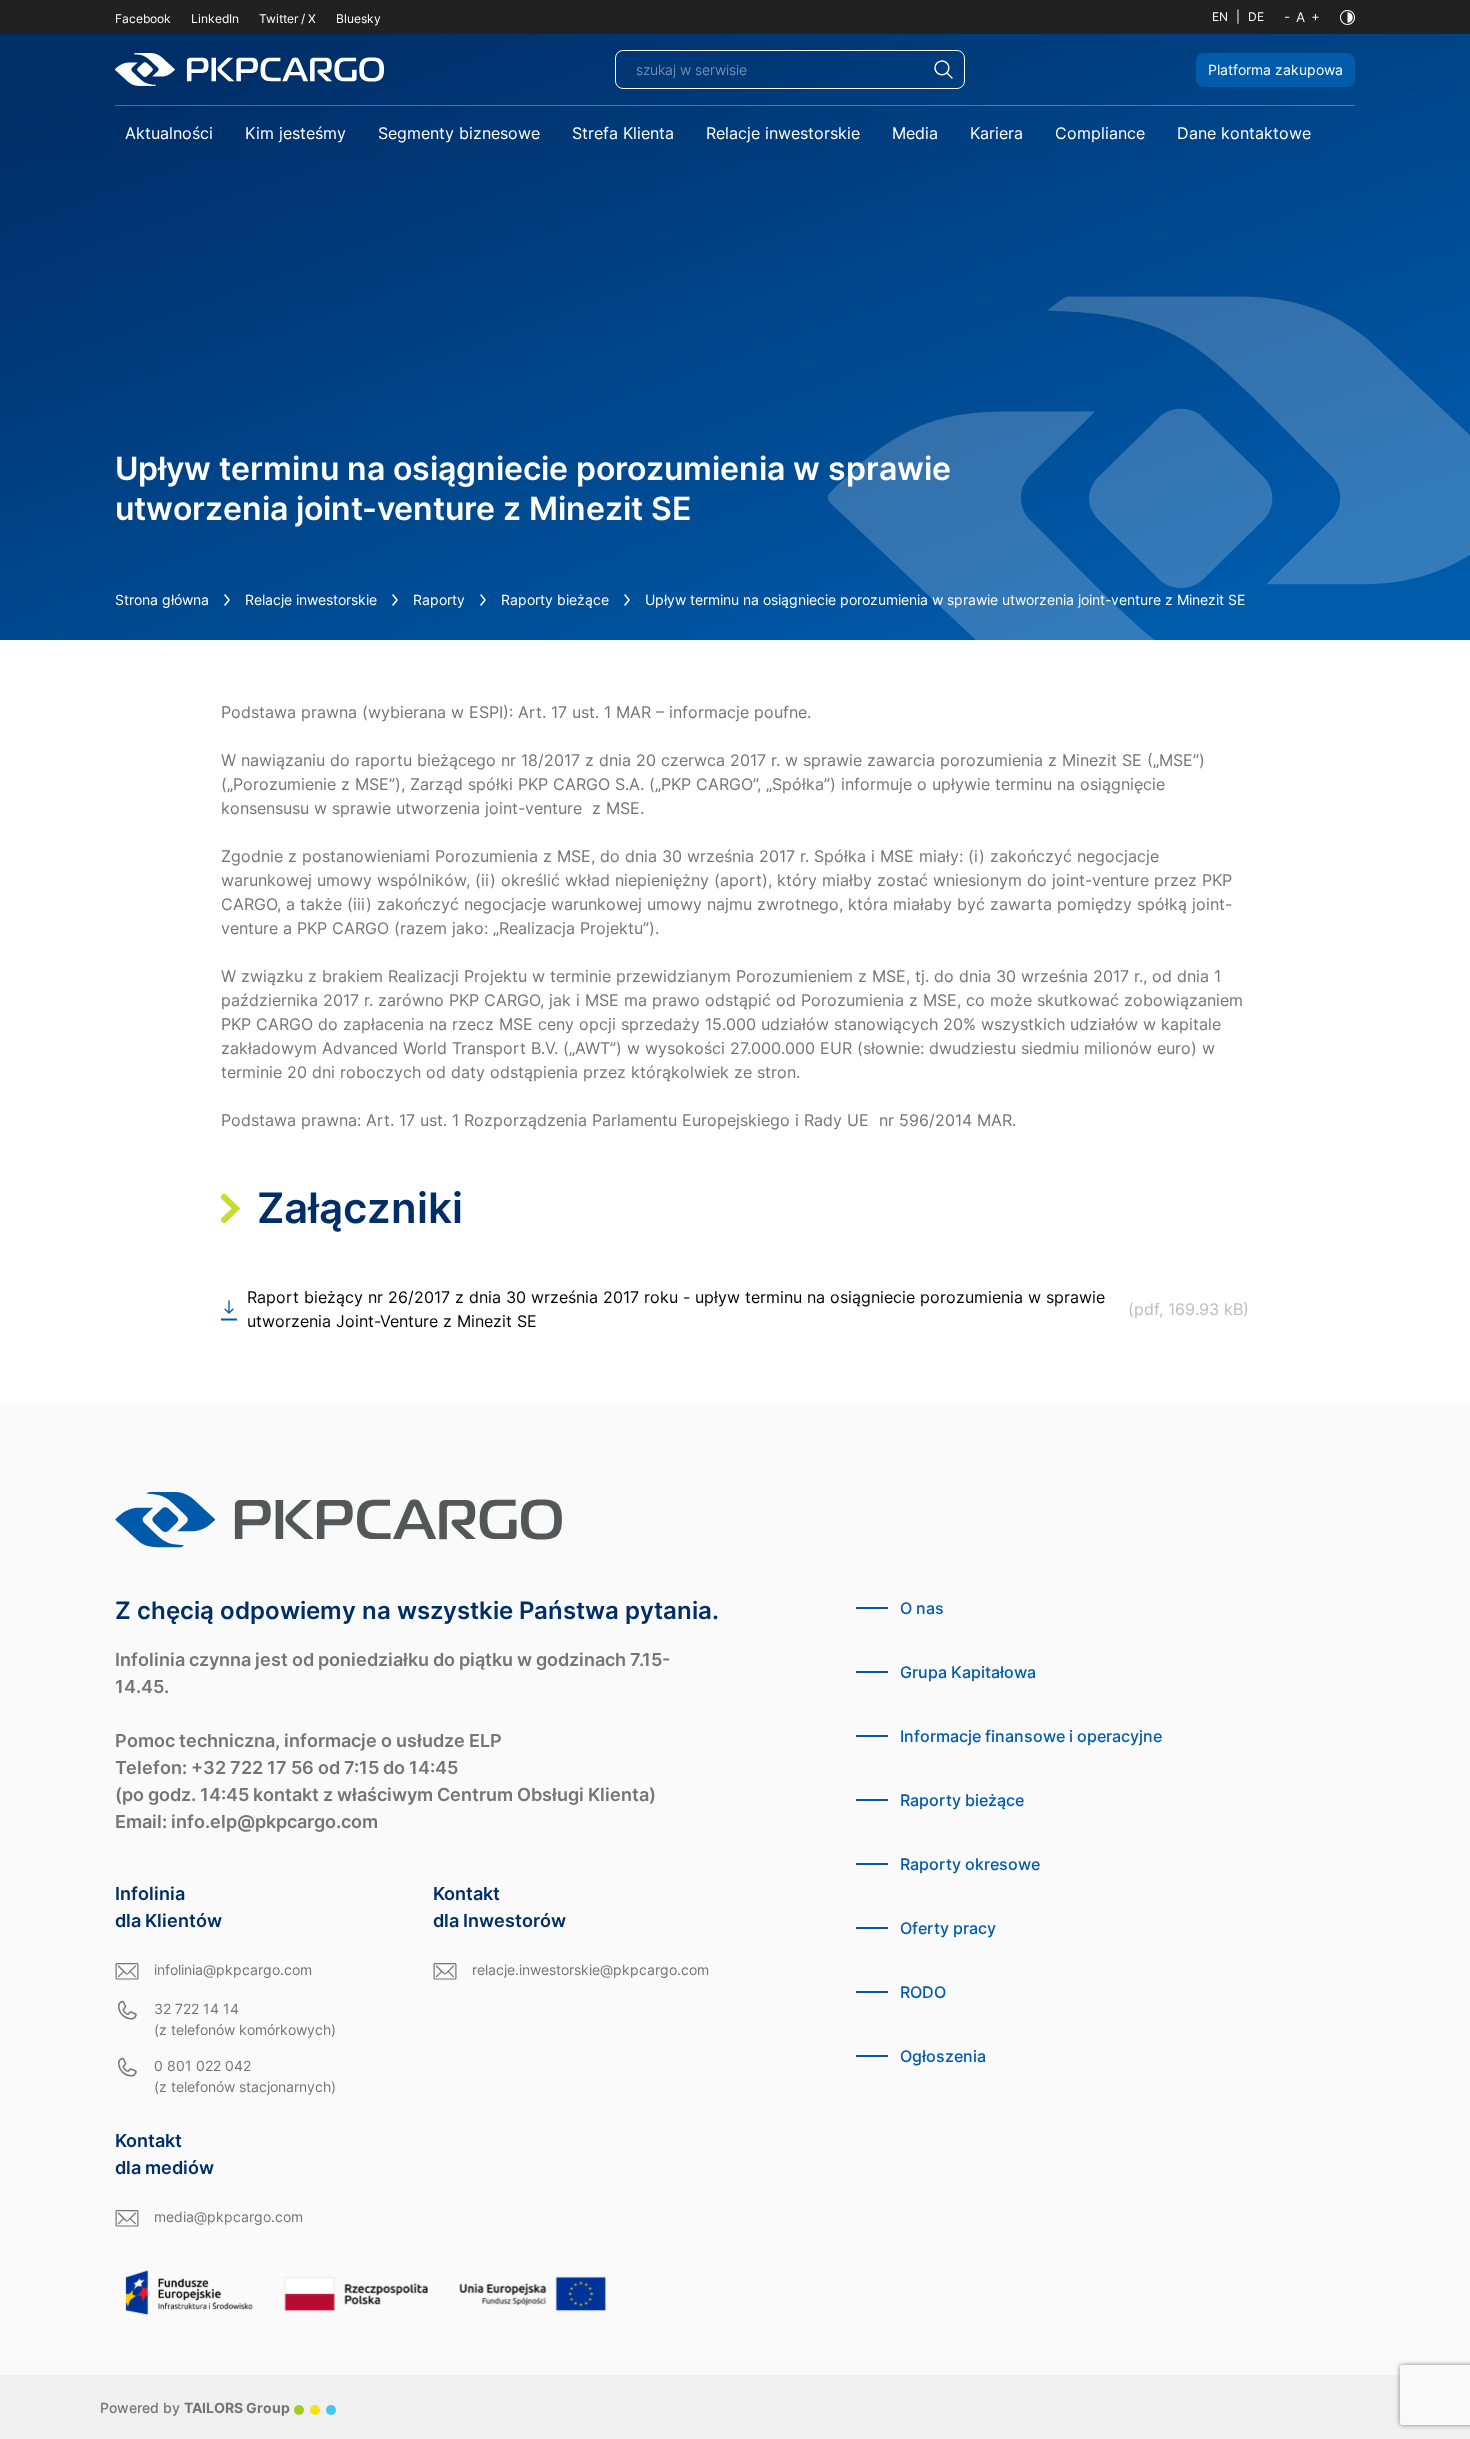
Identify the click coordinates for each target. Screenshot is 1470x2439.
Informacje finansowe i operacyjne (1031, 1736)
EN (1220, 16)
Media (915, 133)
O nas (922, 1608)
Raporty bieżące (555, 599)
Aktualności (169, 133)
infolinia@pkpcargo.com (233, 1969)
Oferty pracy (948, 1928)
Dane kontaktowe (1244, 133)
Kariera (996, 133)
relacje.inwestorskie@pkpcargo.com (590, 1969)
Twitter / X (287, 18)
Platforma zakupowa (1275, 69)
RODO (923, 1992)
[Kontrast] (1347, 17)
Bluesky (358, 18)
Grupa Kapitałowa (968, 1672)
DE (1256, 16)
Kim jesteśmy (295, 133)
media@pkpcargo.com (228, 2216)
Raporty (439, 599)
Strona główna (162, 599)
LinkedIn (215, 18)
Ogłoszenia (943, 2056)
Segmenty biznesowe (459, 133)
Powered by (195, 2407)
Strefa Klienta (623, 133)
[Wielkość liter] (1302, 17)
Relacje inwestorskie (783, 133)
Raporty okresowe (970, 1864)
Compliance (1100, 133)
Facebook (143, 18)
